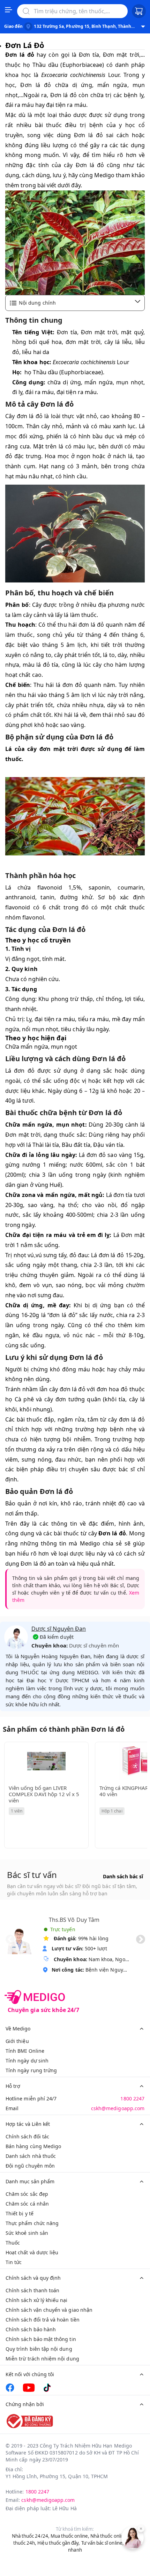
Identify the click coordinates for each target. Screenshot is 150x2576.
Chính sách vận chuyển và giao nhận (49, 2310)
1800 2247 (132, 2099)
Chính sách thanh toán (32, 2290)
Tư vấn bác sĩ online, (103, 2543)
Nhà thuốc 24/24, (31, 2536)
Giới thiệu (17, 2041)
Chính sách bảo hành (31, 2329)
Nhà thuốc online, (109, 2536)
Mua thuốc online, (70, 2536)
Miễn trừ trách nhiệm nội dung (42, 2359)
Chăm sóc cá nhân (27, 2204)
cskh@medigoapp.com (118, 2108)
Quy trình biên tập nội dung (39, 2349)
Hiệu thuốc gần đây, (59, 2543)
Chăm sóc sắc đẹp (27, 2194)
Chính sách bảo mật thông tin (41, 2339)
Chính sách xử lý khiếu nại (37, 2300)
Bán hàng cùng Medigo (33, 2146)
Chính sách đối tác (27, 2136)
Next (141, 1940)
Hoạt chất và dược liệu (32, 2252)
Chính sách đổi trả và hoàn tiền (43, 2320)
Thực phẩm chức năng (32, 2223)
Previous (10, 1940)
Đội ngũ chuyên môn (30, 2166)
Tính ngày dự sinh (27, 2061)
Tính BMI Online (25, 2051)
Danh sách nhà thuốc (31, 2156)
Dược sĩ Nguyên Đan (59, 1629)
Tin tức (14, 2262)
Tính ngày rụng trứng (31, 2070)
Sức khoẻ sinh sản (27, 2233)
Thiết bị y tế (20, 2213)
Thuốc (13, 2243)
